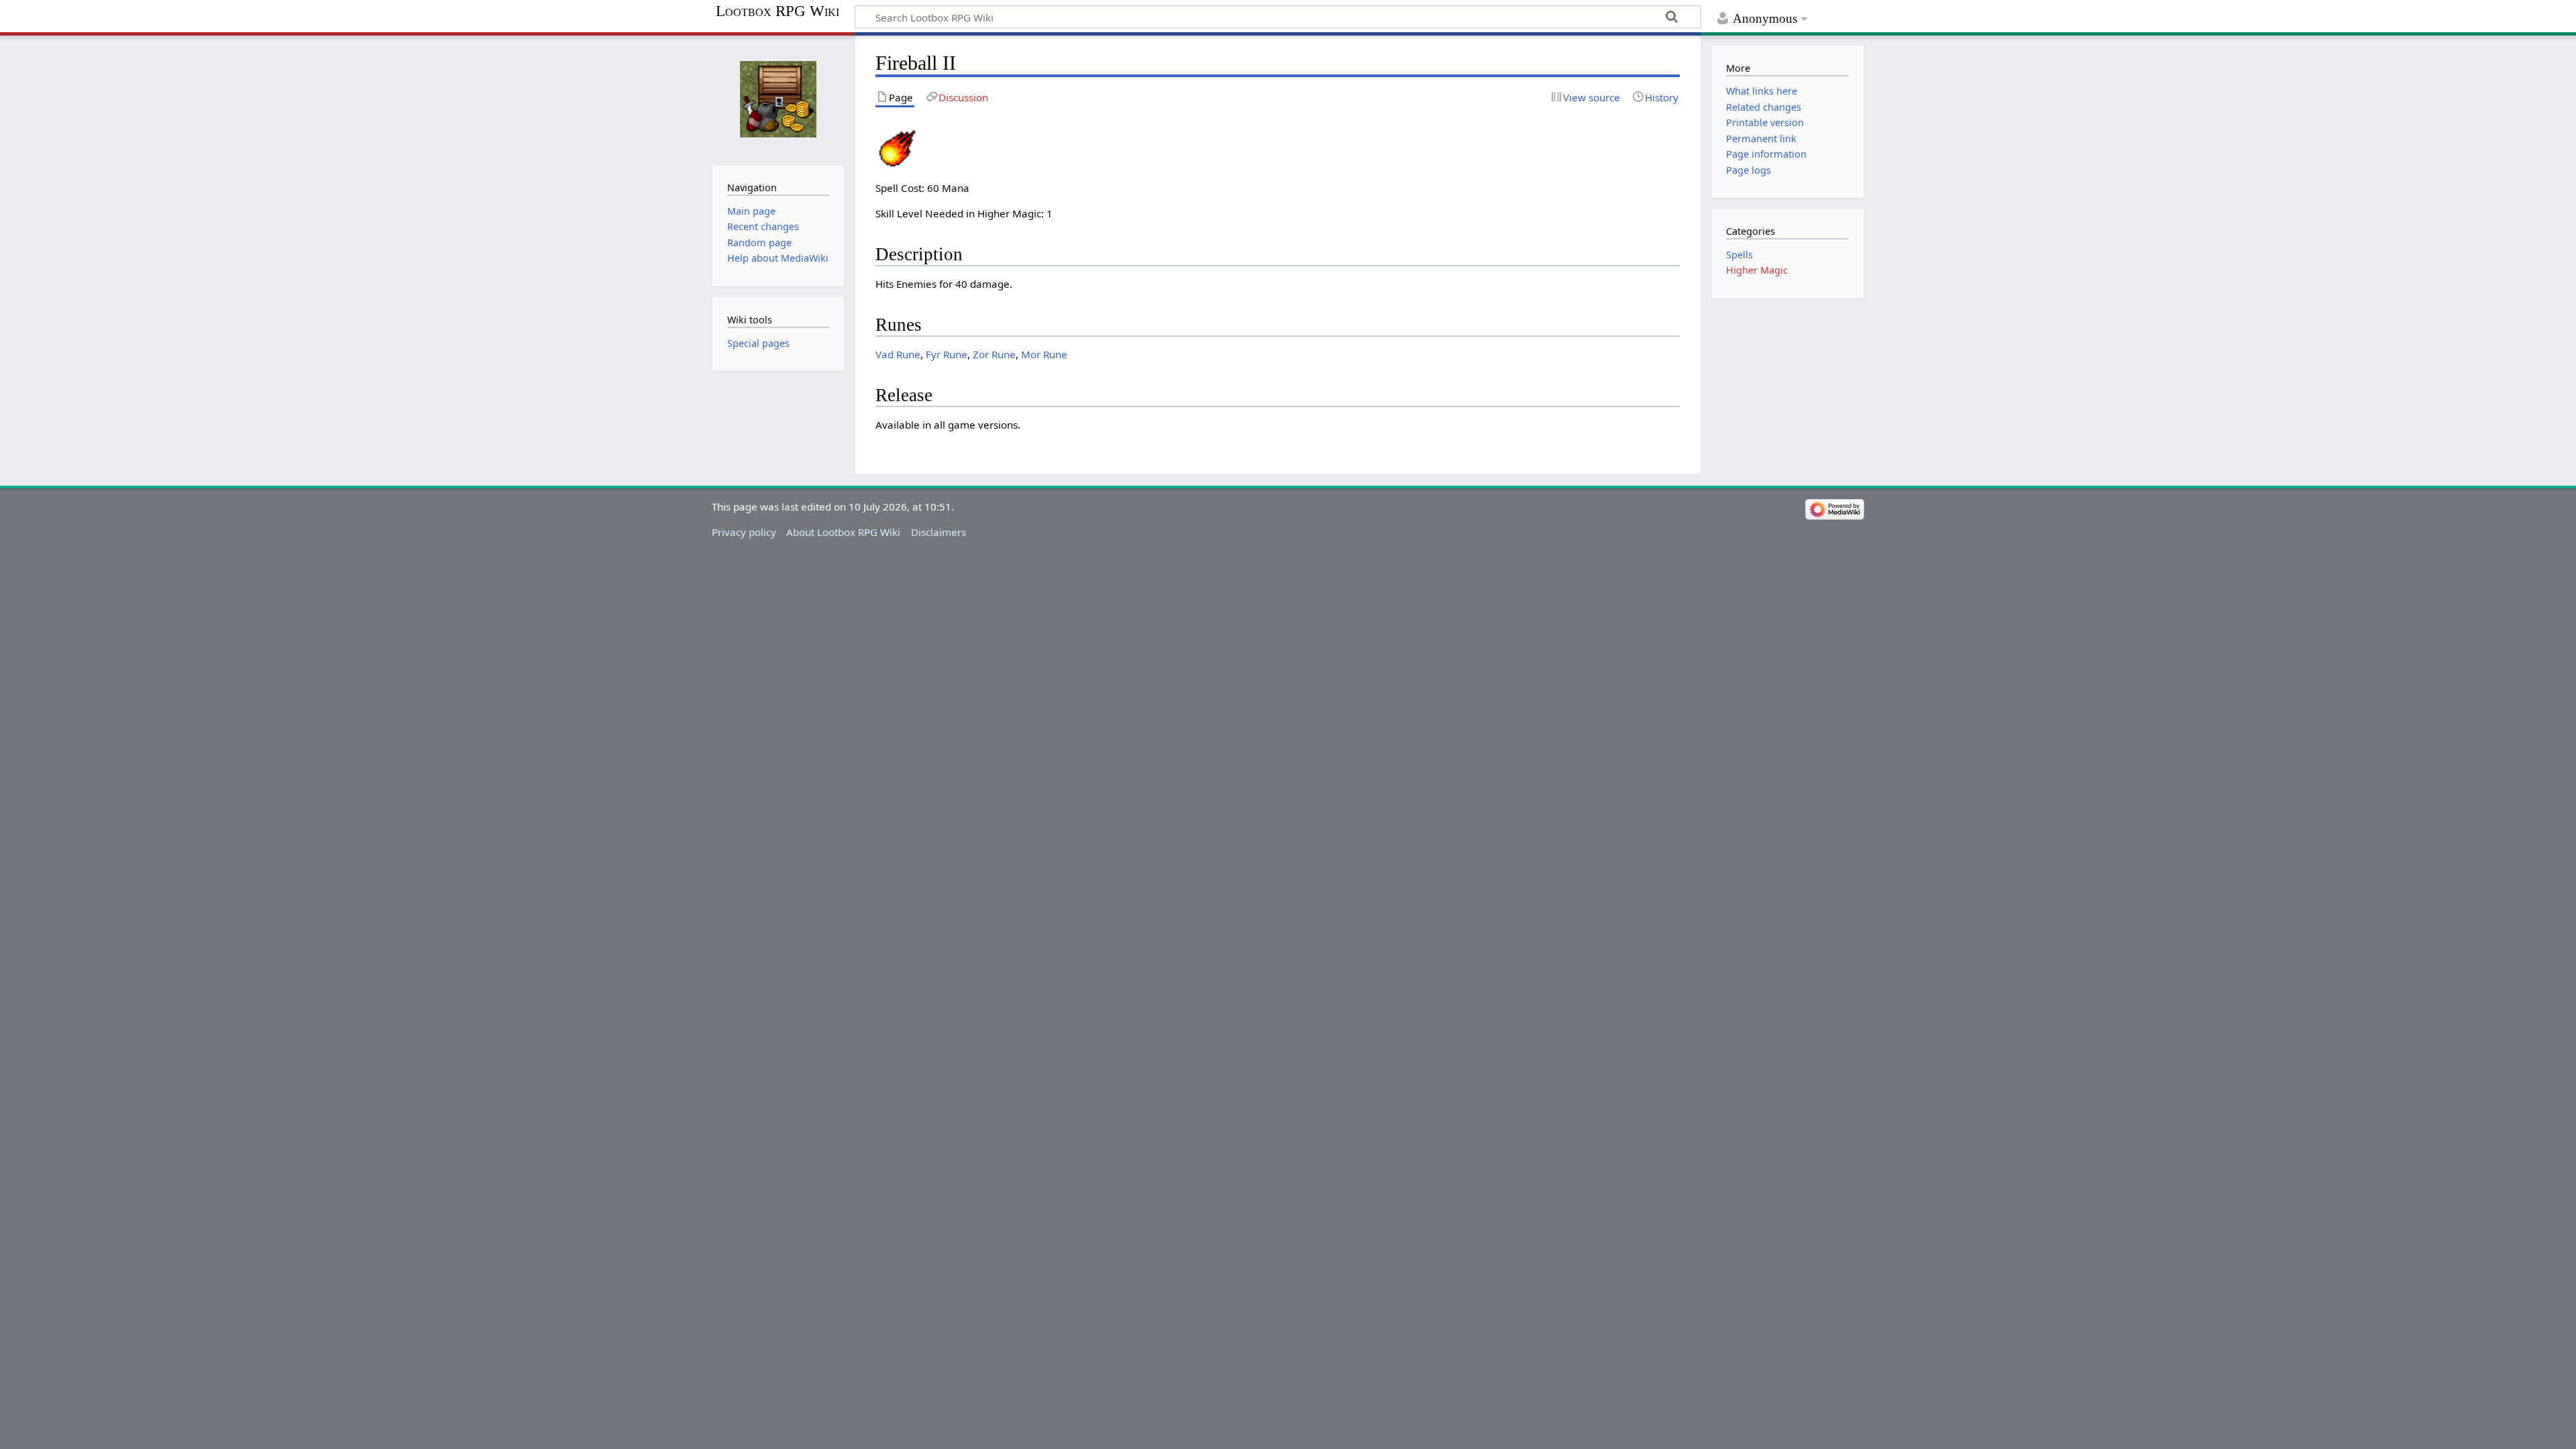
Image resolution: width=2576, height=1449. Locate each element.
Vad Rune (898, 354)
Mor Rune (1044, 354)
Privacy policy (744, 532)
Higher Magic (1757, 270)
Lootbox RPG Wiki (777, 11)
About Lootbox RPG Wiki (843, 532)
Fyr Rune (947, 354)
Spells (1739, 255)
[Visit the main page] (778, 99)
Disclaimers (938, 532)
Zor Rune (994, 354)
